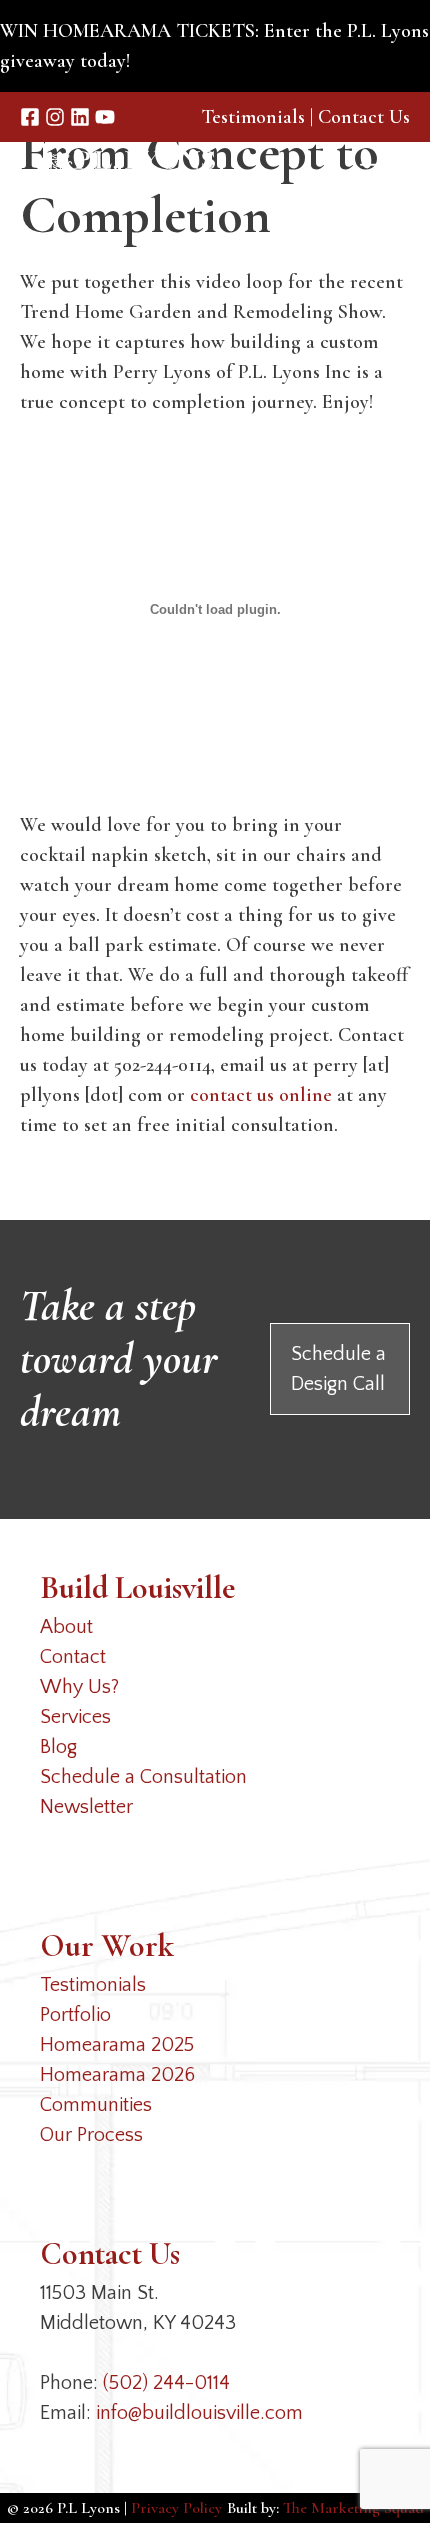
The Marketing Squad (353, 2508)
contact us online (261, 1095)
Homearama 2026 (117, 2075)
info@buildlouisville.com (199, 2413)
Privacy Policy (176, 2508)
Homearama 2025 (117, 2045)
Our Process (91, 2135)
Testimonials (253, 117)
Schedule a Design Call (338, 1369)
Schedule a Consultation (143, 1777)
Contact (73, 1657)
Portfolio (75, 2015)
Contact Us (364, 117)
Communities (96, 2105)
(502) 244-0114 (166, 2383)
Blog (58, 1747)
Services (75, 1717)
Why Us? (79, 1687)
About (66, 1627)
